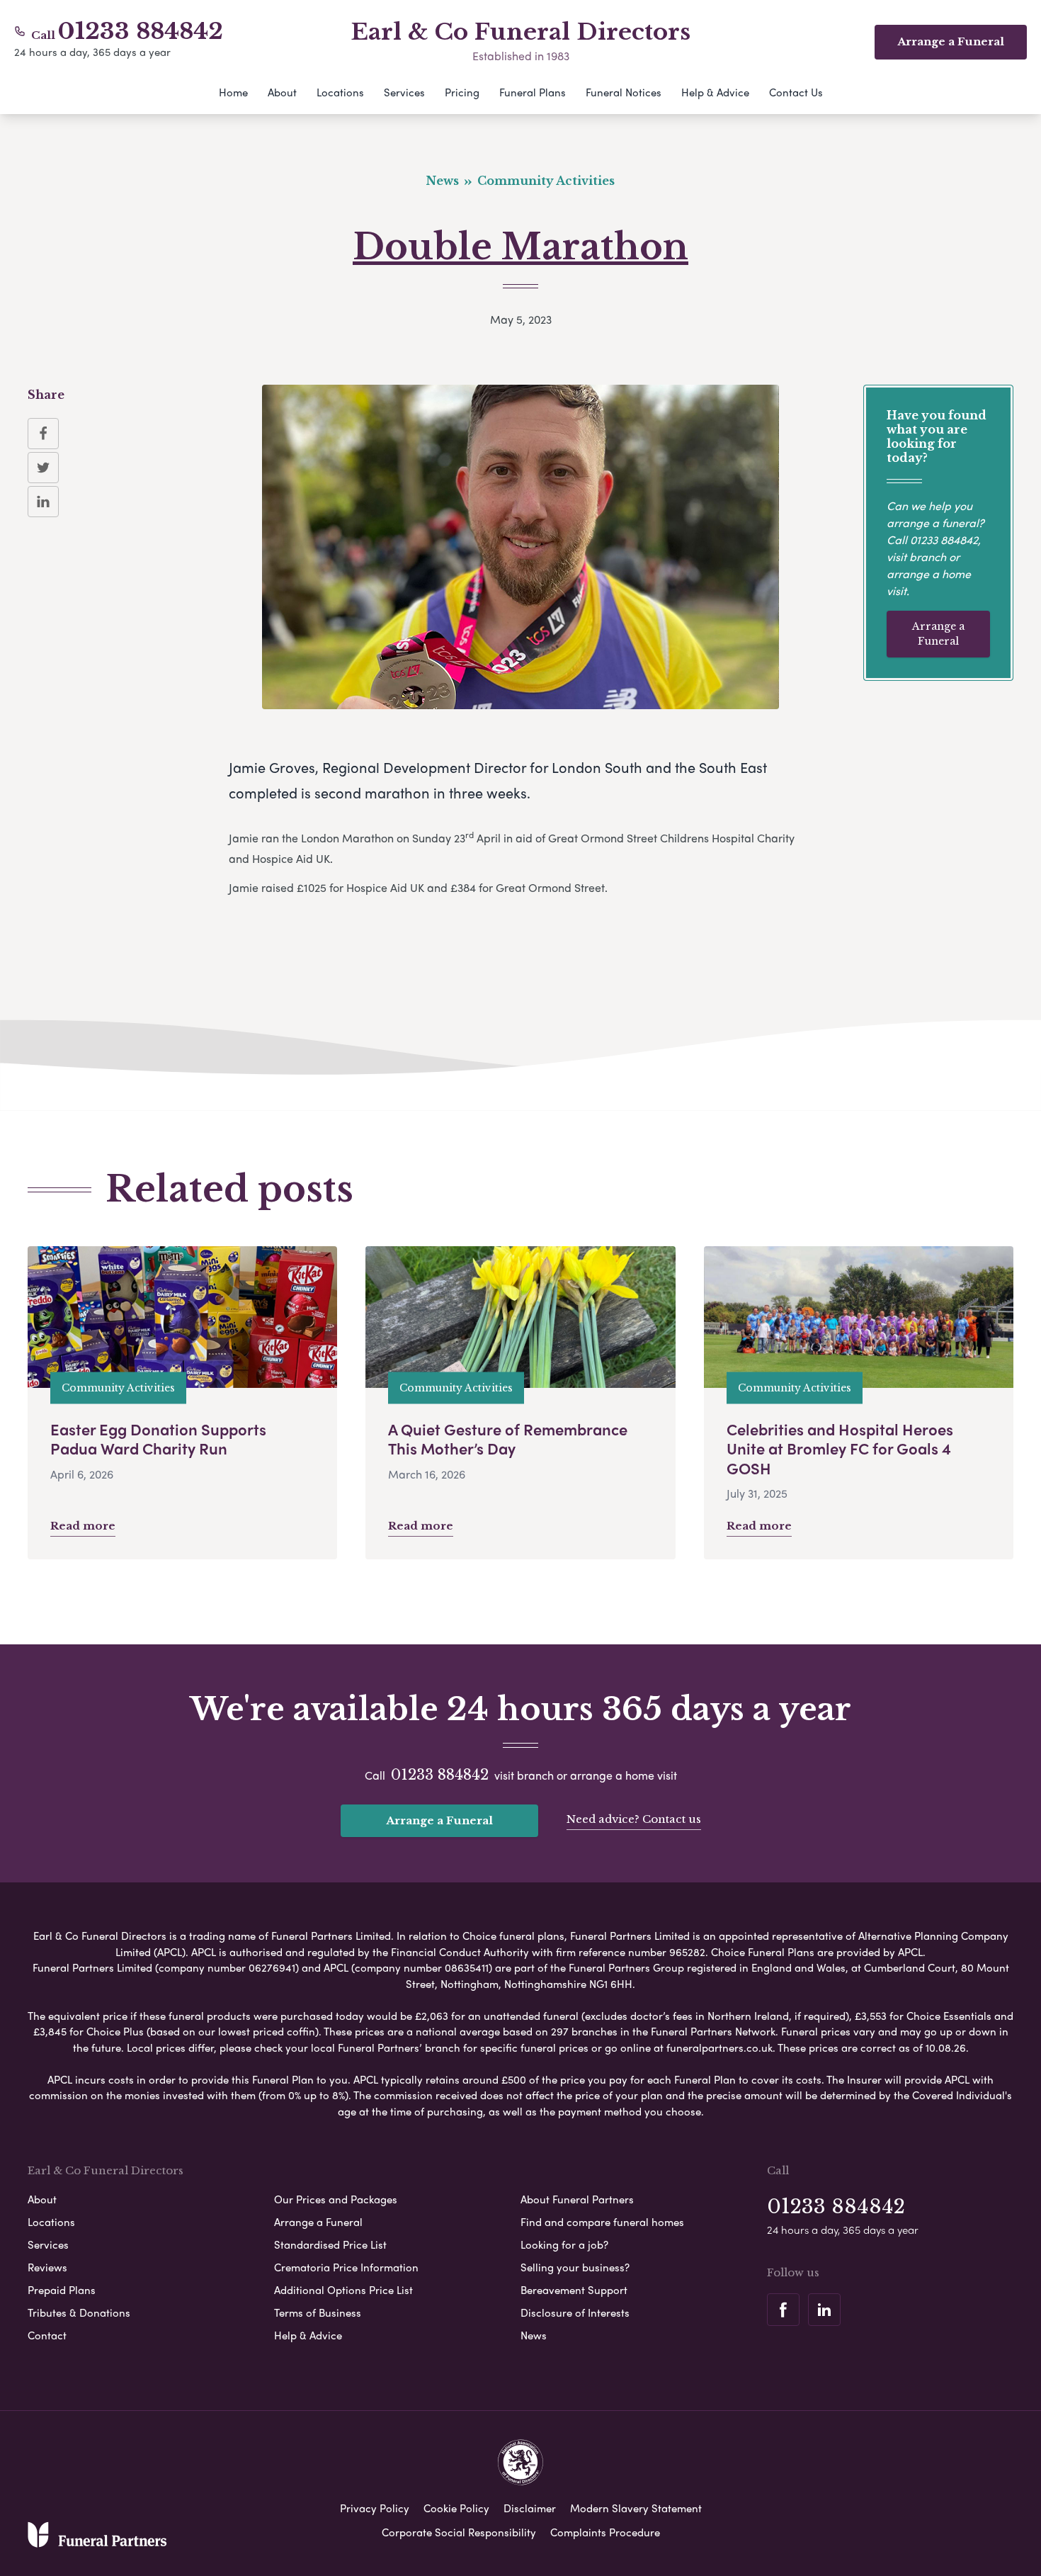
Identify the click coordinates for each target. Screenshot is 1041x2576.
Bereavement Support (574, 2290)
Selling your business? (575, 2267)
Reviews (47, 2267)
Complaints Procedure (605, 2532)
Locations (340, 92)
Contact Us (796, 92)
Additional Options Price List (343, 2290)
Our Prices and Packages (336, 2199)
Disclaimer (530, 2508)
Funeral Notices (624, 92)
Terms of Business (318, 2312)
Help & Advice (715, 92)
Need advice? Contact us (634, 1819)
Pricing (462, 92)
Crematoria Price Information (346, 2267)
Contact (47, 2335)
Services (404, 92)
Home (233, 92)
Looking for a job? (564, 2244)
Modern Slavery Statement (636, 2508)
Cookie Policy (456, 2508)
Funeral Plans (533, 92)
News (534, 2335)
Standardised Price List (330, 2244)
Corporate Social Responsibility (459, 2532)
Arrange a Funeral (938, 634)
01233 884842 (141, 31)
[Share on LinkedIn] (43, 502)
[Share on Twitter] (43, 468)
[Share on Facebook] (43, 434)
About (282, 92)
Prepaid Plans (62, 2290)
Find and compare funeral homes (602, 2222)
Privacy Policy (375, 2508)
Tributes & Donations (79, 2312)
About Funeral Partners (577, 2199)
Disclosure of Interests (575, 2312)
